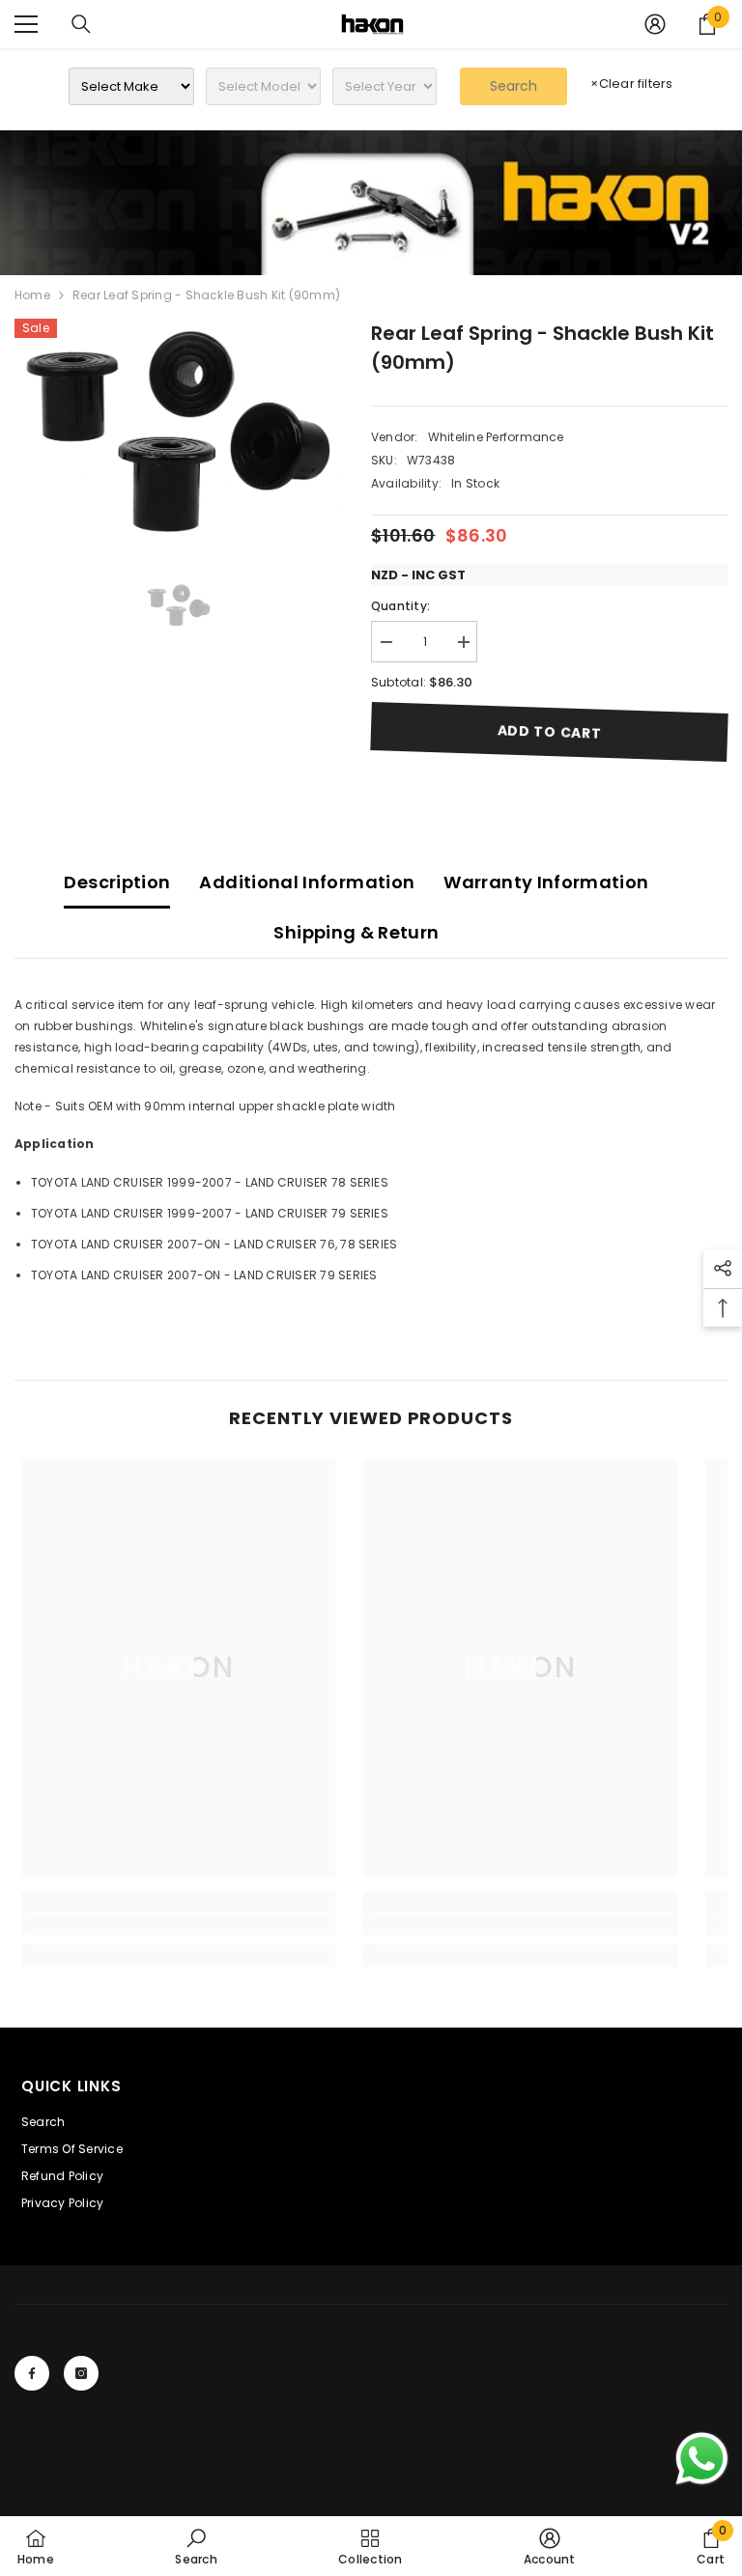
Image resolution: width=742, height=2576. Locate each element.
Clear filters (631, 84)
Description (117, 882)
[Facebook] (32, 2373)
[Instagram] (81, 2373)
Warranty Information (546, 882)
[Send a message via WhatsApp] (702, 2459)
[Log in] (655, 24)
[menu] (26, 24)
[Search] (81, 24)
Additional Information (307, 882)
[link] (371, 203)
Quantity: (400, 606)
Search (514, 86)
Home (32, 295)
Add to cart (550, 732)
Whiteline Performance (496, 437)
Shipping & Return (356, 932)
